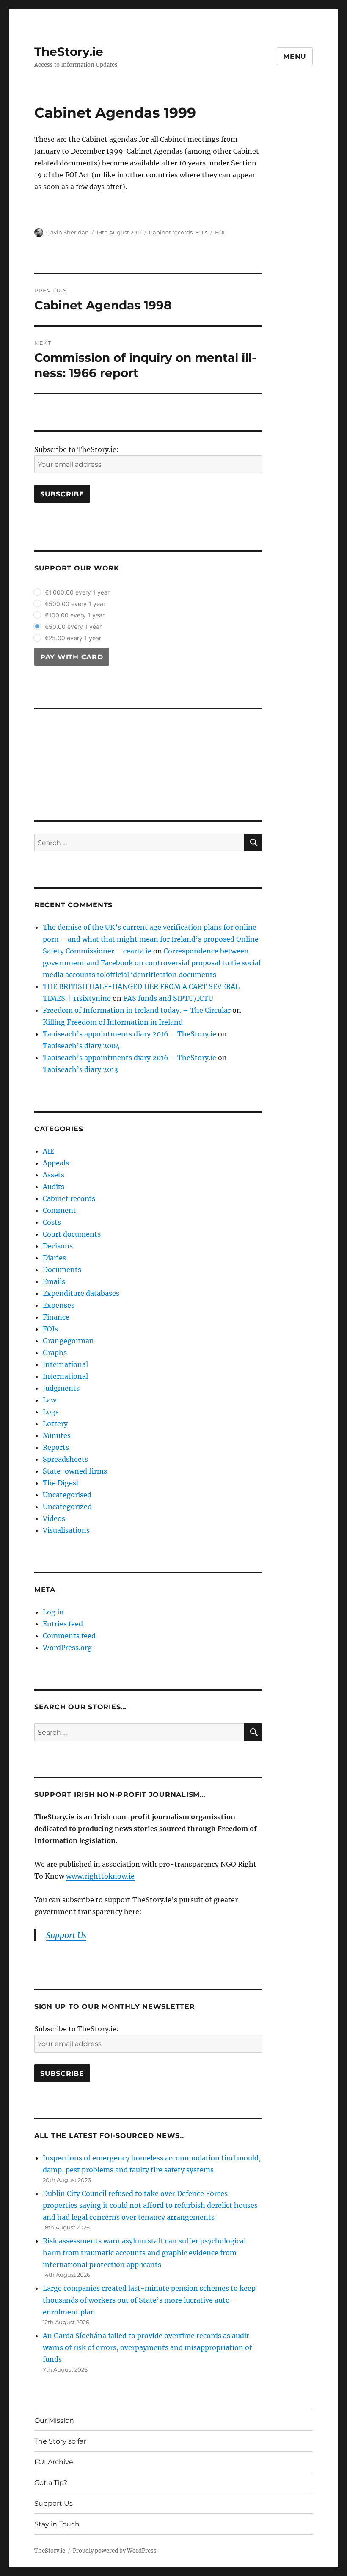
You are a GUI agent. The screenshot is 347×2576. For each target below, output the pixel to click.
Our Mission (54, 2420)
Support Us (54, 2503)
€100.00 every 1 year (75, 615)
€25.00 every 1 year (73, 638)
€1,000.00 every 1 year (77, 592)
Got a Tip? (51, 2483)
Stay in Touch (57, 2524)
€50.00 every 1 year (73, 627)
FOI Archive (54, 2462)
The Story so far (60, 2441)
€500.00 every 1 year (75, 604)
